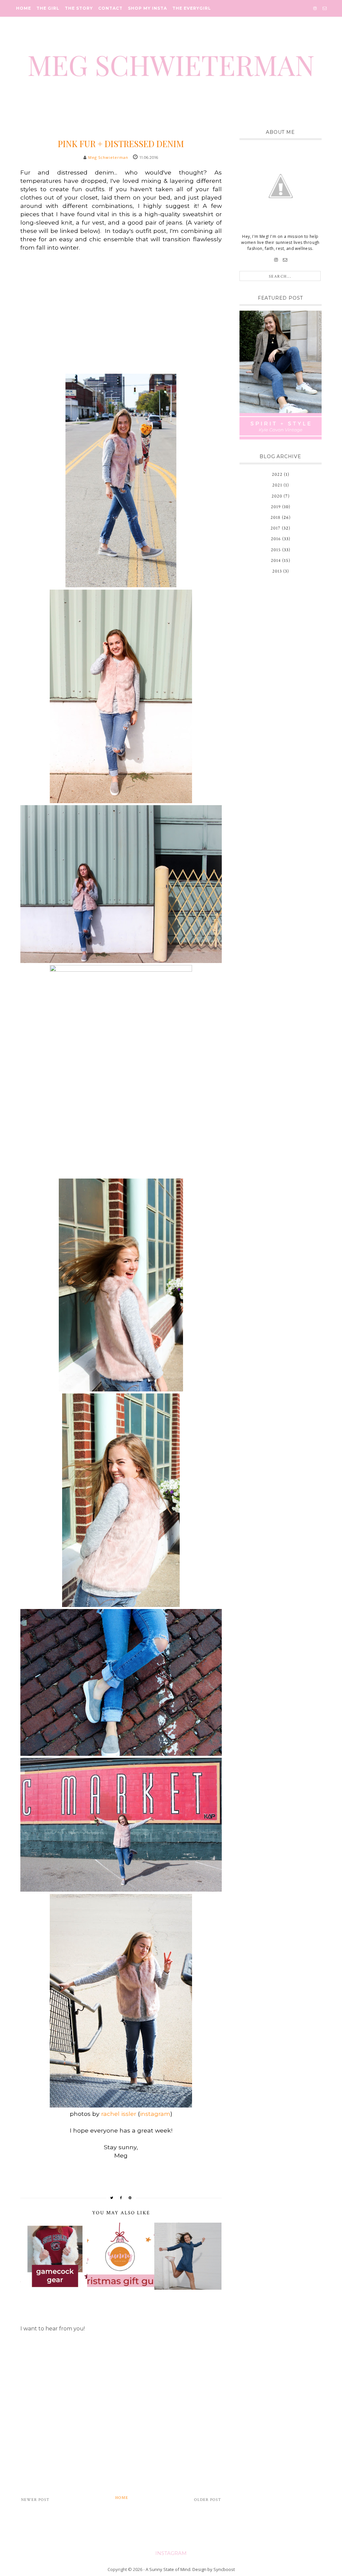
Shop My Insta (147, 8)
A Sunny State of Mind (168, 2569)
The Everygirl (192, 8)
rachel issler (119, 2114)
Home (24, 8)
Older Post (208, 2500)
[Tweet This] (112, 2198)
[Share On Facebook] (121, 2198)
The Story (79, 8)
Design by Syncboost (214, 2569)
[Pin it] (130, 2198)
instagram (155, 2114)
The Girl (48, 8)
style (121, 131)
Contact (110, 8)
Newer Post (35, 2500)
